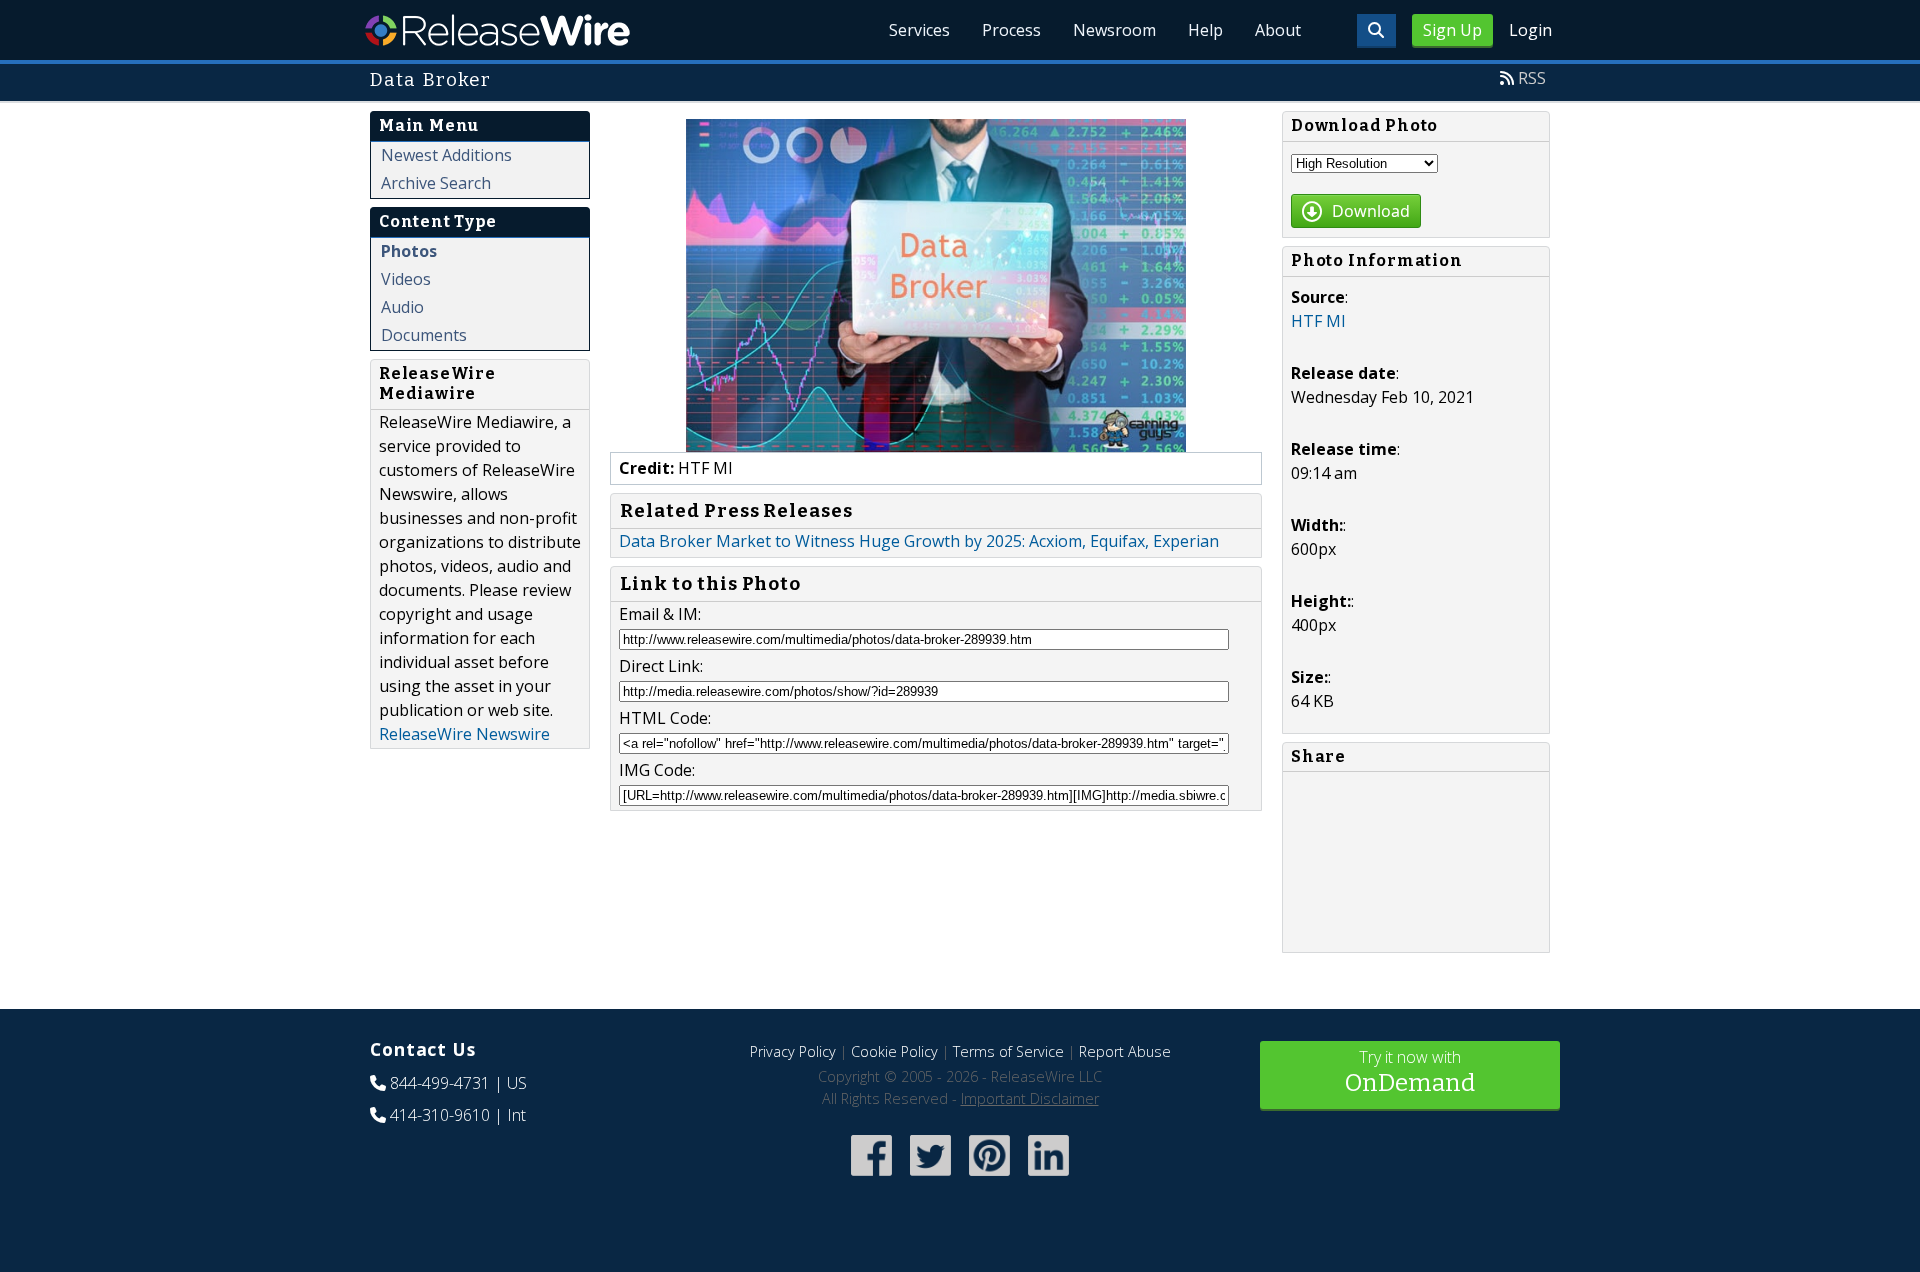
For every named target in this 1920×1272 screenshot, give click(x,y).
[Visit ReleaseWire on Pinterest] (989, 1177)
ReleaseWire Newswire (464, 734)
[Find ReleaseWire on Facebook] (871, 1177)
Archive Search (436, 183)
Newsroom (1114, 30)
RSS (1532, 78)
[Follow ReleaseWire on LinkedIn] (1048, 1177)
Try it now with (1410, 1071)
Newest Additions (446, 155)
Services (919, 30)
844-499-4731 (440, 1083)
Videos (406, 279)
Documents (424, 335)
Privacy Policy (793, 1051)
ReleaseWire (497, 30)
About (1278, 30)
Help (1205, 30)
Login (1530, 30)
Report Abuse (1125, 1051)
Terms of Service (1008, 1051)
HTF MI (1318, 321)
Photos (409, 251)
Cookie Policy (894, 1051)
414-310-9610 (440, 1115)
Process (1011, 30)
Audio (402, 307)
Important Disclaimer (1030, 1098)
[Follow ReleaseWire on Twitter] (930, 1177)
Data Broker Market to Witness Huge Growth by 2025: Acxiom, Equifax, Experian (919, 541)
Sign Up (1452, 30)
